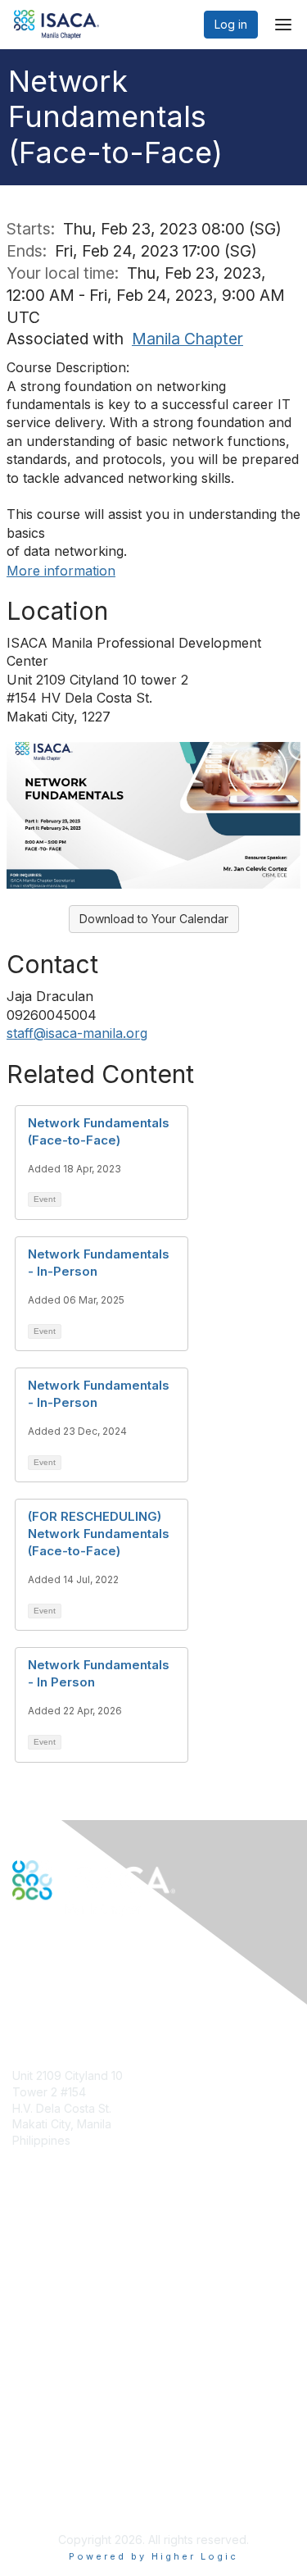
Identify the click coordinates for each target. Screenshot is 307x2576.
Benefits (34, 2275)
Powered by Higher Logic (153, 2556)
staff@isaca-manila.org (77, 1033)
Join (24, 2259)
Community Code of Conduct (90, 2426)
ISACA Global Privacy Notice (88, 2475)
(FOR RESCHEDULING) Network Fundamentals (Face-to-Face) (99, 1534)
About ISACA (46, 2410)
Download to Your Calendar (154, 919)
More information (61, 571)
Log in (231, 24)
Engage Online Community (85, 1981)
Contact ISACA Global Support (95, 2316)
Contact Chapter (56, 2164)
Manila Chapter (187, 339)
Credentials (43, 2291)
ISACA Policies (51, 2442)
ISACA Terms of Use (67, 2458)
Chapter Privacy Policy (74, 2499)
